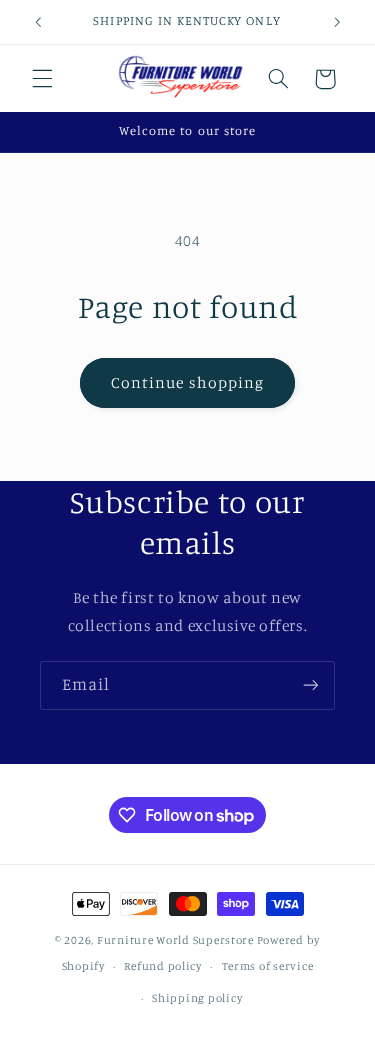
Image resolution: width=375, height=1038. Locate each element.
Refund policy (163, 966)
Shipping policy (197, 998)
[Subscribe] (311, 685)
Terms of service (268, 966)
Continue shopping (187, 382)
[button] (42, 79)
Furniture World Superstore (175, 940)
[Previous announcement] (38, 22)
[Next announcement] (337, 22)
